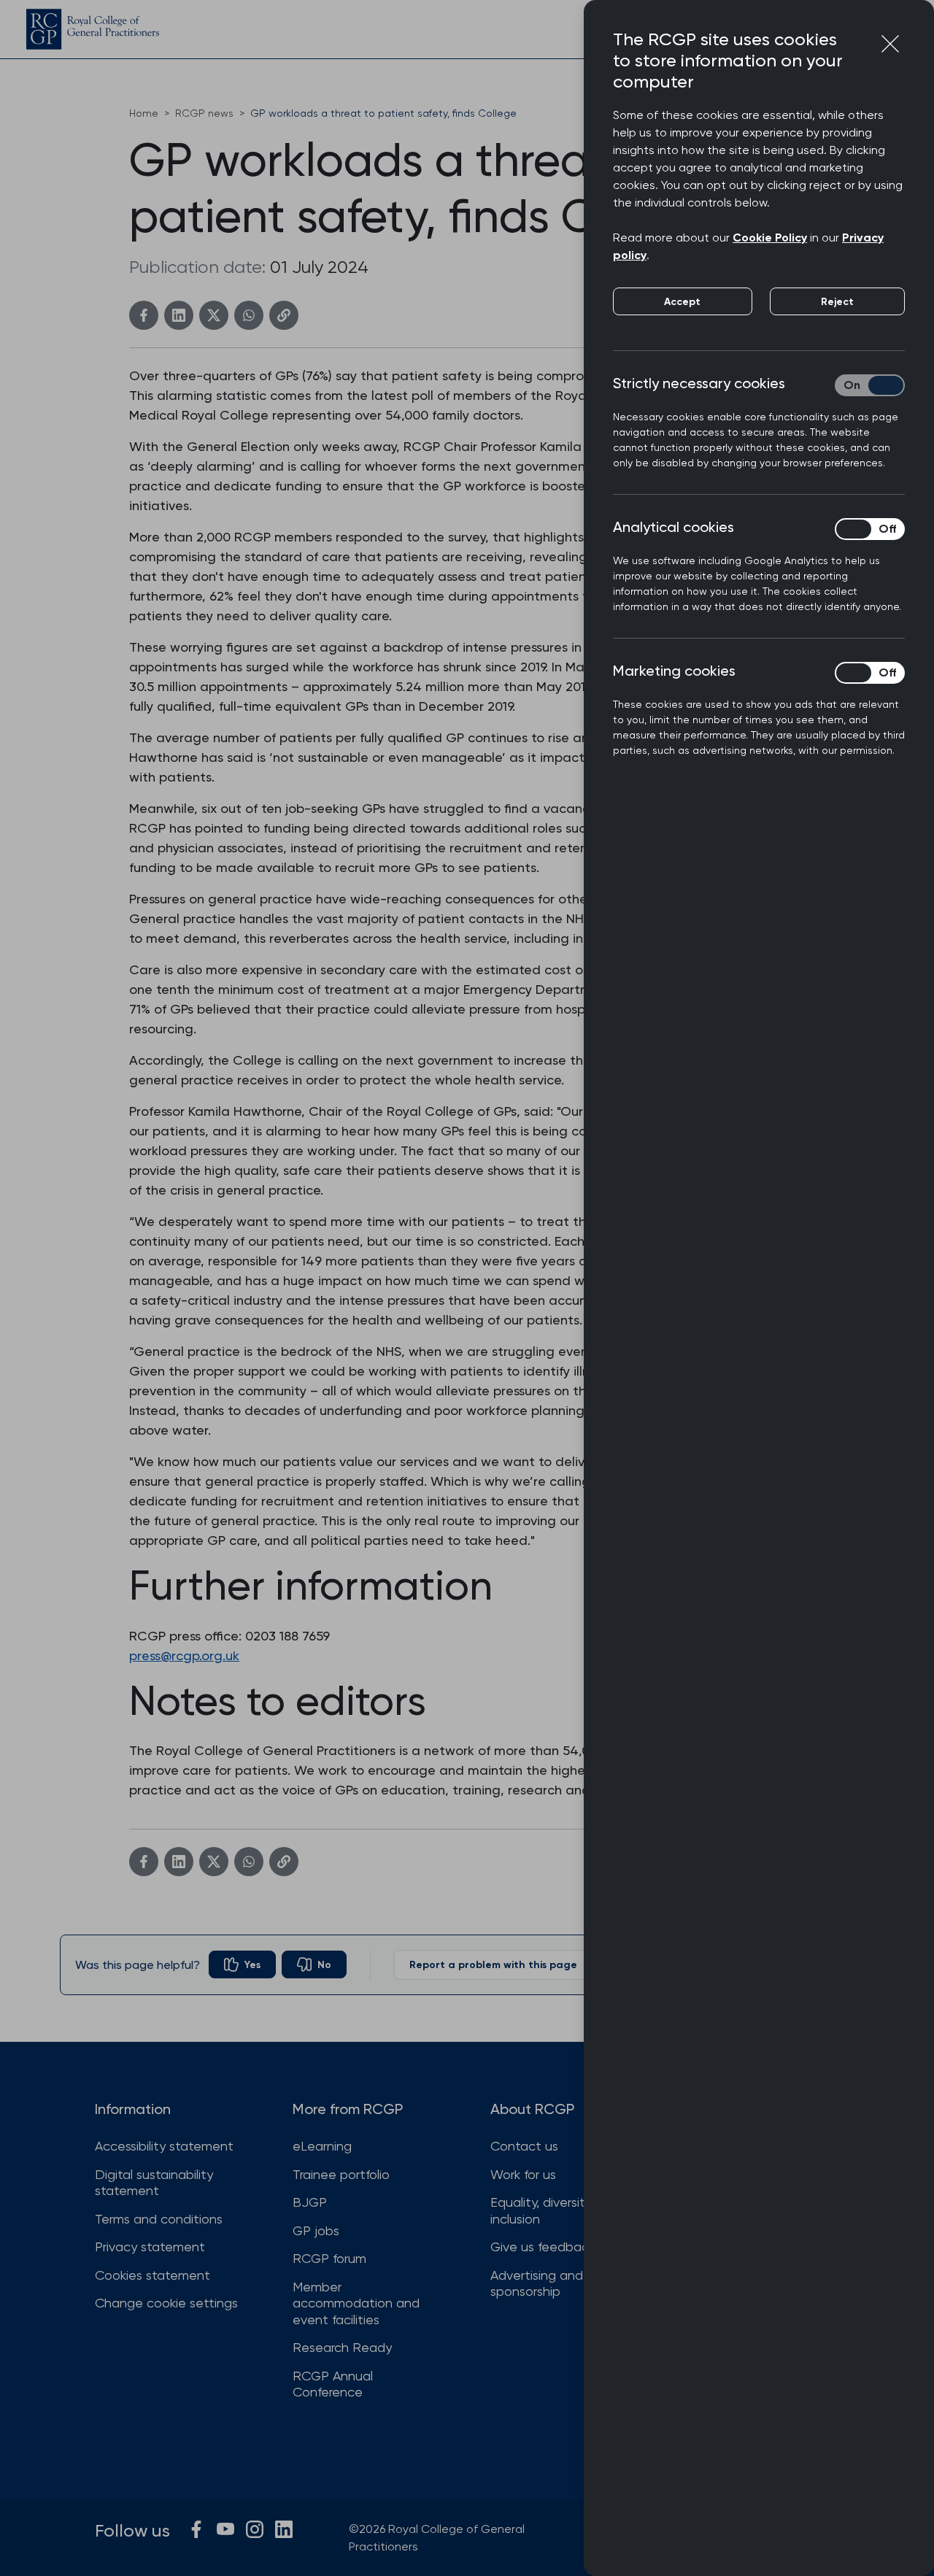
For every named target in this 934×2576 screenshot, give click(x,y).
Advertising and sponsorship (537, 2283)
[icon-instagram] (255, 2529)
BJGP (310, 2202)
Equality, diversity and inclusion (555, 2210)
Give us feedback (543, 2247)
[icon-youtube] (225, 2529)
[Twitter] (214, 315)
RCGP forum (329, 2258)
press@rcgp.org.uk (184, 1655)
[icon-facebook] (196, 2529)
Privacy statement (150, 2247)
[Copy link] (284, 315)
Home (144, 113)
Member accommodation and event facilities (356, 2303)
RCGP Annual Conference (333, 2384)
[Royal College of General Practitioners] (93, 29)
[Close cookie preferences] (890, 44)
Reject (837, 302)
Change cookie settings (166, 2303)
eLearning (322, 2146)
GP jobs (316, 2230)
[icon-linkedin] (284, 2529)
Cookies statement (153, 2275)
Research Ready (342, 2347)
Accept (682, 302)
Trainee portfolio (341, 2174)
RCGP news (204, 113)
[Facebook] (144, 315)
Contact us (524, 2146)
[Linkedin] (179, 315)
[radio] (242, 1964)
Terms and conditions (159, 2219)
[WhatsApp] (249, 315)
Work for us (523, 2174)
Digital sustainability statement (154, 2183)
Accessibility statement (164, 2146)
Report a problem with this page (493, 1965)
